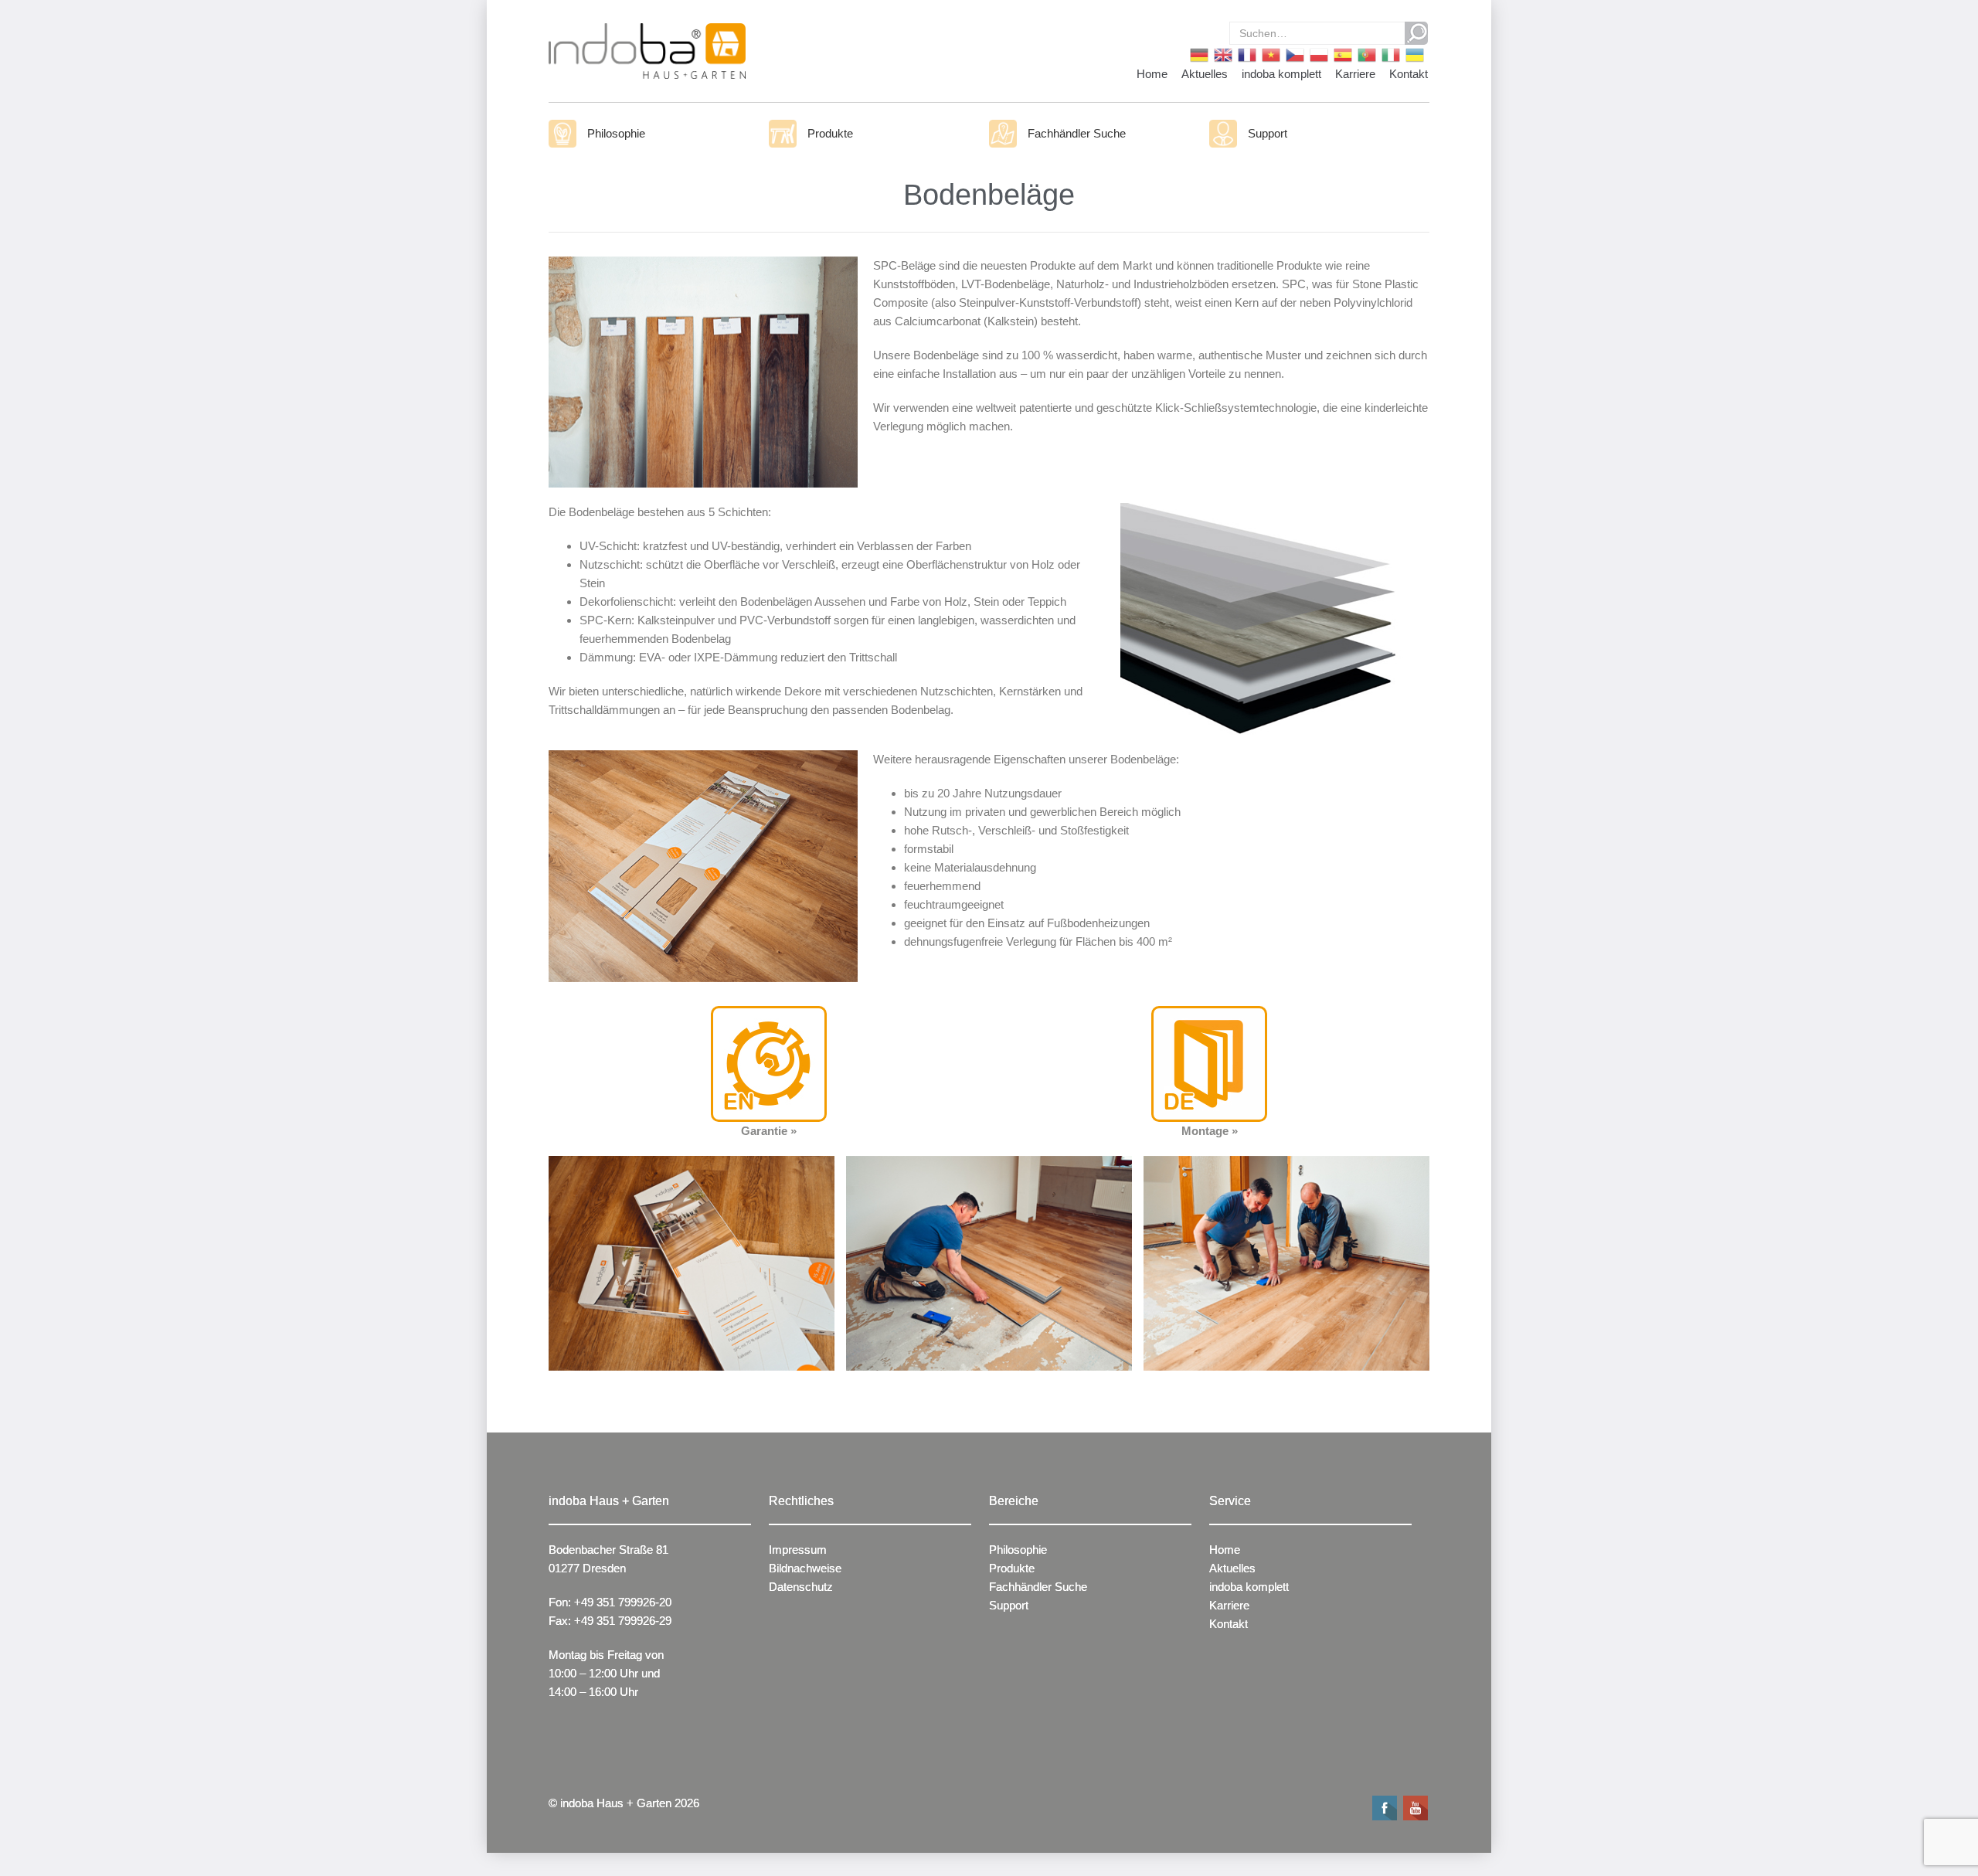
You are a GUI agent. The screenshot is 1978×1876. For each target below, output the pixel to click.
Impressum (798, 1550)
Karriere (1355, 74)
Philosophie (616, 133)
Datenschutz (801, 1587)
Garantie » (769, 1131)
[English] (1222, 54)
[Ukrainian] (1414, 54)
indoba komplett (1281, 74)
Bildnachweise (805, 1568)
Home (1152, 74)
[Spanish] (1342, 54)
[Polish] (1318, 54)
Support (1268, 133)
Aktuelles (1205, 74)
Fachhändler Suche (1077, 133)
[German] (1198, 54)
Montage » (1210, 1131)
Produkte (830, 133)
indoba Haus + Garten (616, 1803)
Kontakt (1409, 74)
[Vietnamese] (1270, 54)
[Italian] (1390, 54)
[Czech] (1294, 54)
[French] (1246, 54)
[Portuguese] (1366, 54)
